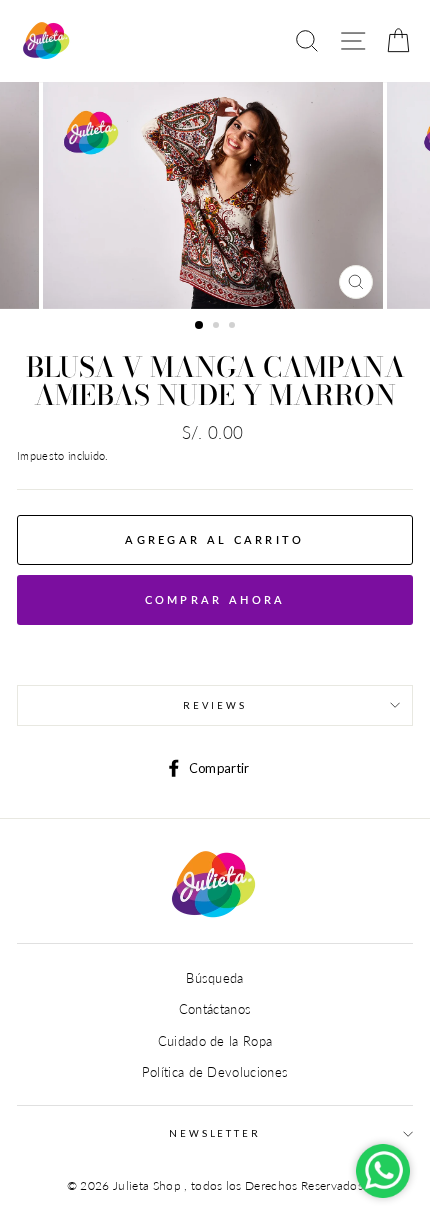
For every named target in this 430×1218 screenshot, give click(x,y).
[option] (215, 195)
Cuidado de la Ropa (215, 1041)
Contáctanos (215, 1009)
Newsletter (215, 1133)
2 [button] (218, 327)
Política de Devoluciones (215, 1072)
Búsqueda (215, 978)
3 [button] (234, 327)
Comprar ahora (215, 599)
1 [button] (200, 326)
